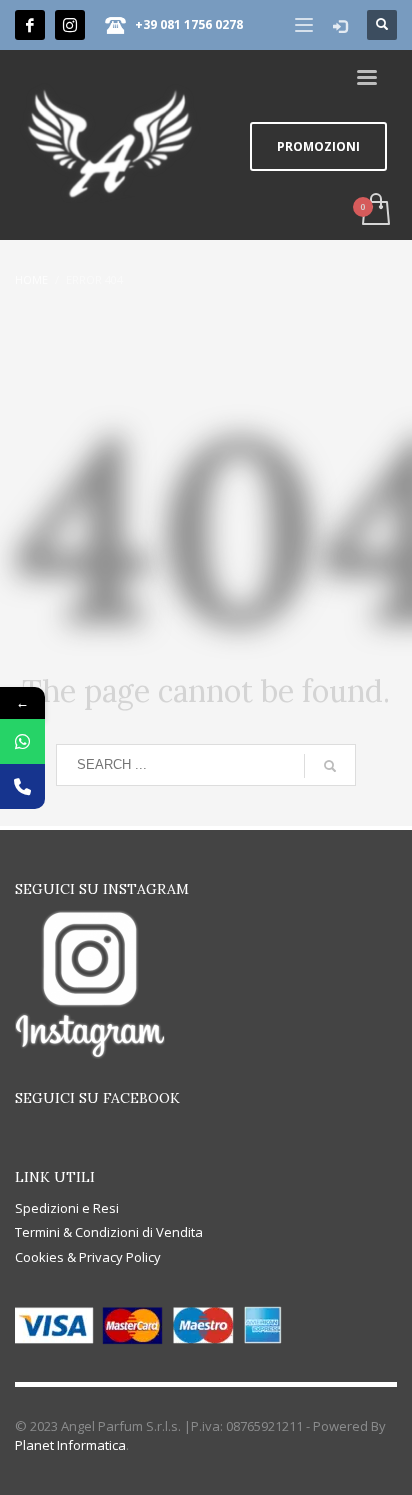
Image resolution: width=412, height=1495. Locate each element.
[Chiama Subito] (22, 786)
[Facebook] (30, 25)
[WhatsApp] (22, 741)
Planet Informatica (70, 1445)
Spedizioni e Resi (67, 1208)
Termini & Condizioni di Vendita (109, 1232)
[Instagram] (70, 25)
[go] (330, 766)
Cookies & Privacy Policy (88, 1257)
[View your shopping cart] (374, 210)
